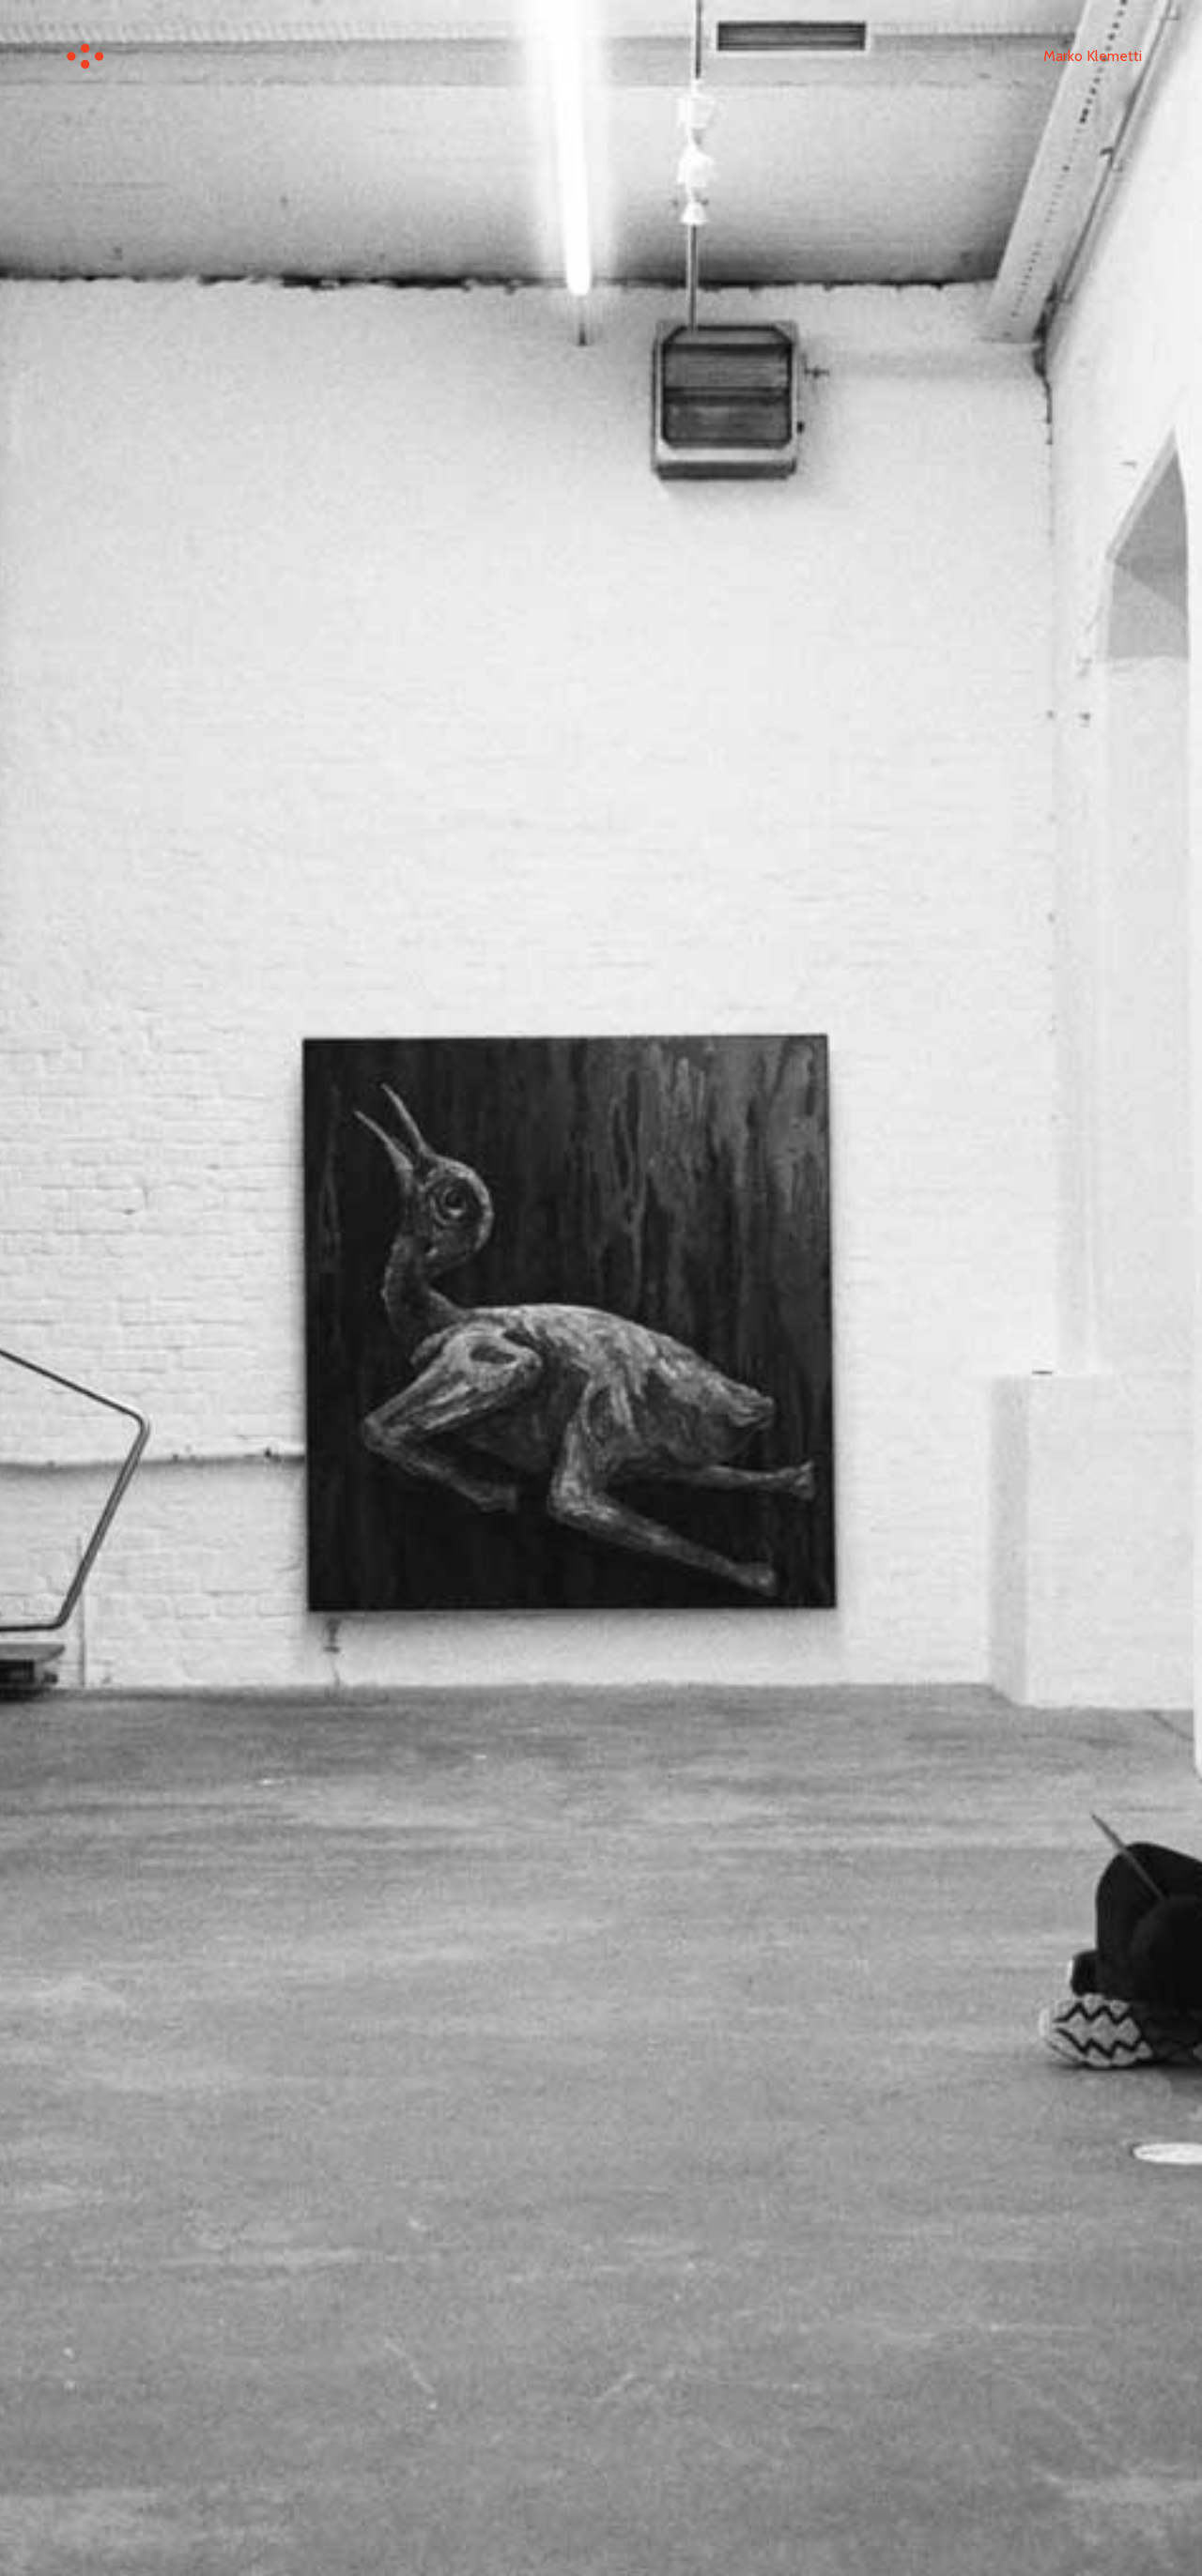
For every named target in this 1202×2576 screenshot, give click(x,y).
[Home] (85, 56)
